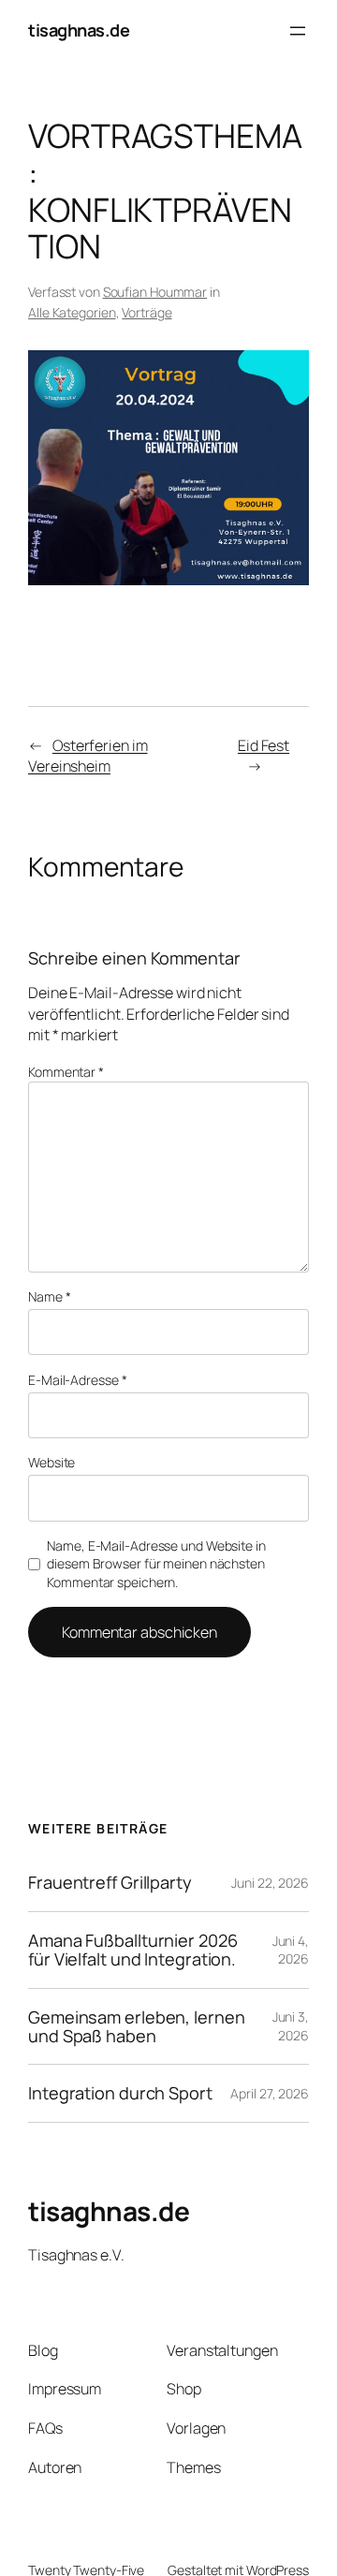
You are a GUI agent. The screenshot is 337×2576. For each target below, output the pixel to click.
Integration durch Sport (120, 2093)
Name (49, 1296)
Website (51, 1462)
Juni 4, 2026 (291, 1950)
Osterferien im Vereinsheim (88, 756)
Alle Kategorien (72, 312)
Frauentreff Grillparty (110, 1882)
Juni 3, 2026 (291, 2026)
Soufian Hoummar (155, 292)
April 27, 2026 (270, 2093)
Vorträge (147, 312)
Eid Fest (264, 745)
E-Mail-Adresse (77, 1380)
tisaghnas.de (79, 30)
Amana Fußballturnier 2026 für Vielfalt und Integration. (133, 1950)
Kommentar (66, 1072)
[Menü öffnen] (298, 31)
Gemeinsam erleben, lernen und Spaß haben (137, 2027)
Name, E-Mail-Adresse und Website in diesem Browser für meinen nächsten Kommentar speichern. (156, 1564)
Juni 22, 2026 (270, 1883)
